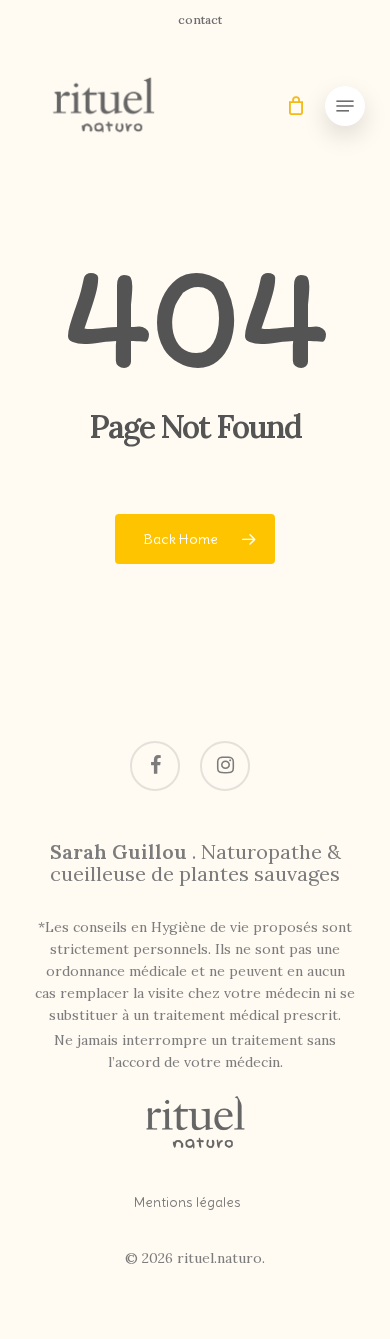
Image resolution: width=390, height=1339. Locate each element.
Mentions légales (187, 1202)
